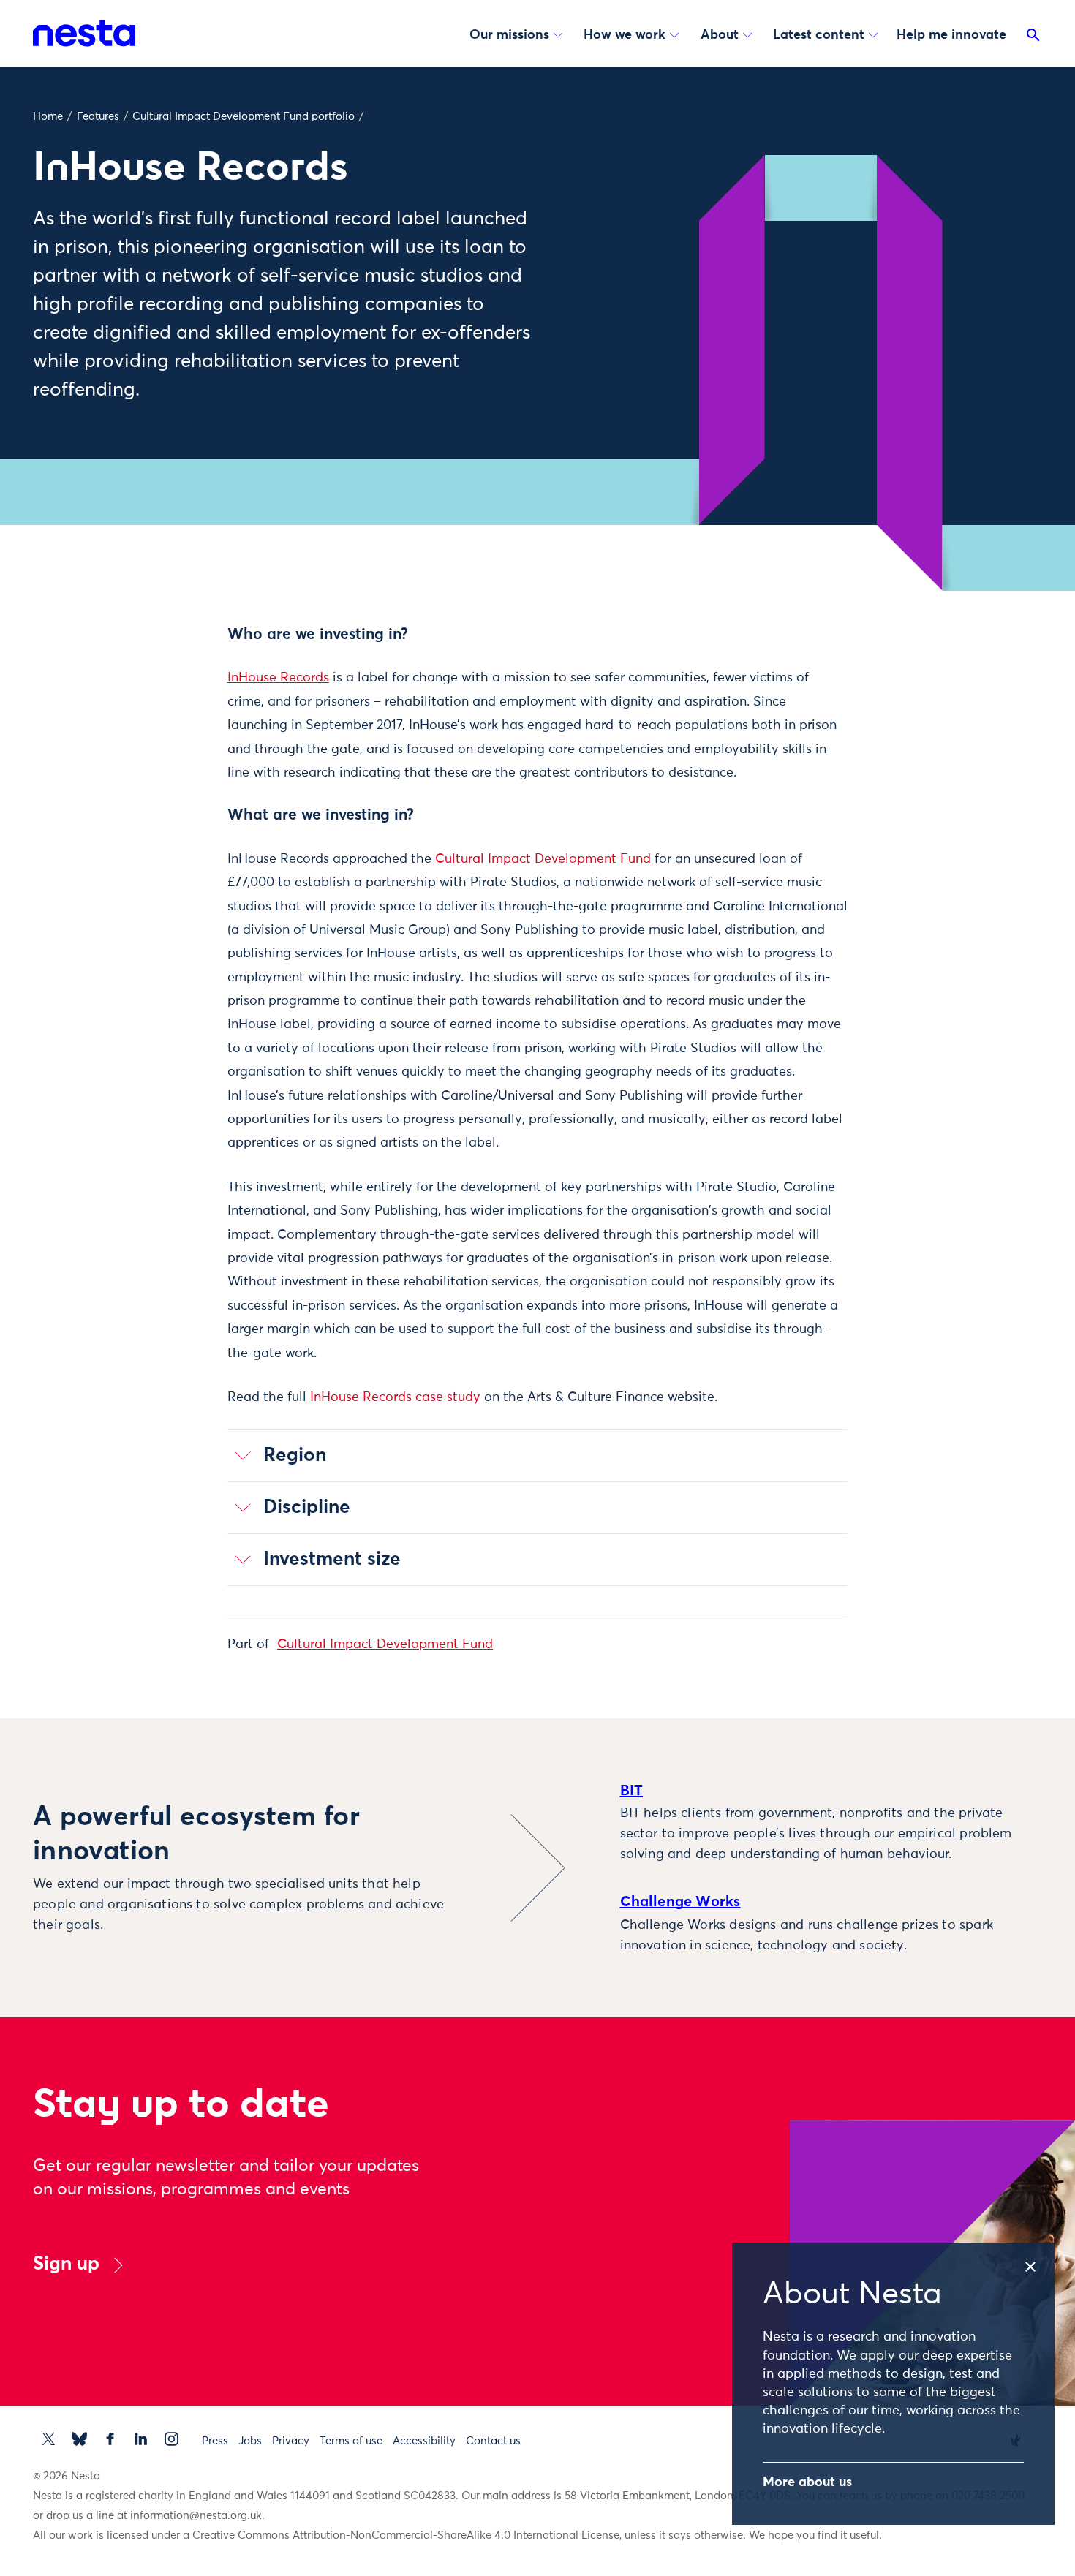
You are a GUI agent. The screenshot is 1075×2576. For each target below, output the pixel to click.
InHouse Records (278, 678)
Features (98, 117)
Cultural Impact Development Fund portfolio (244, 117)
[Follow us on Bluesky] (79, 2439)
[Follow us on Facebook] (110, 2439)
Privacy (291, 2441)
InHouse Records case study (395, 1397)
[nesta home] (84, 33)
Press (215, 2441)
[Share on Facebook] (154, 694)
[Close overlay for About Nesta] (1038, 2262)
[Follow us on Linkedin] (141, 2439)
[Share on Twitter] (154, 663)
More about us (807, 2482)
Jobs (250, 2441)
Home (48, 117)
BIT (632, 1791)
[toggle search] (1033, 38)
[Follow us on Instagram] (171, 2439)
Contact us (493, 2441)
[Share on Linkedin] (154, 725)
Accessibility (424, 2441)
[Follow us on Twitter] (49, 2439)
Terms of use (351, 2441)
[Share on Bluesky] (154, 755)
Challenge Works (680, 1902)
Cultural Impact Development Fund (543, 859)
